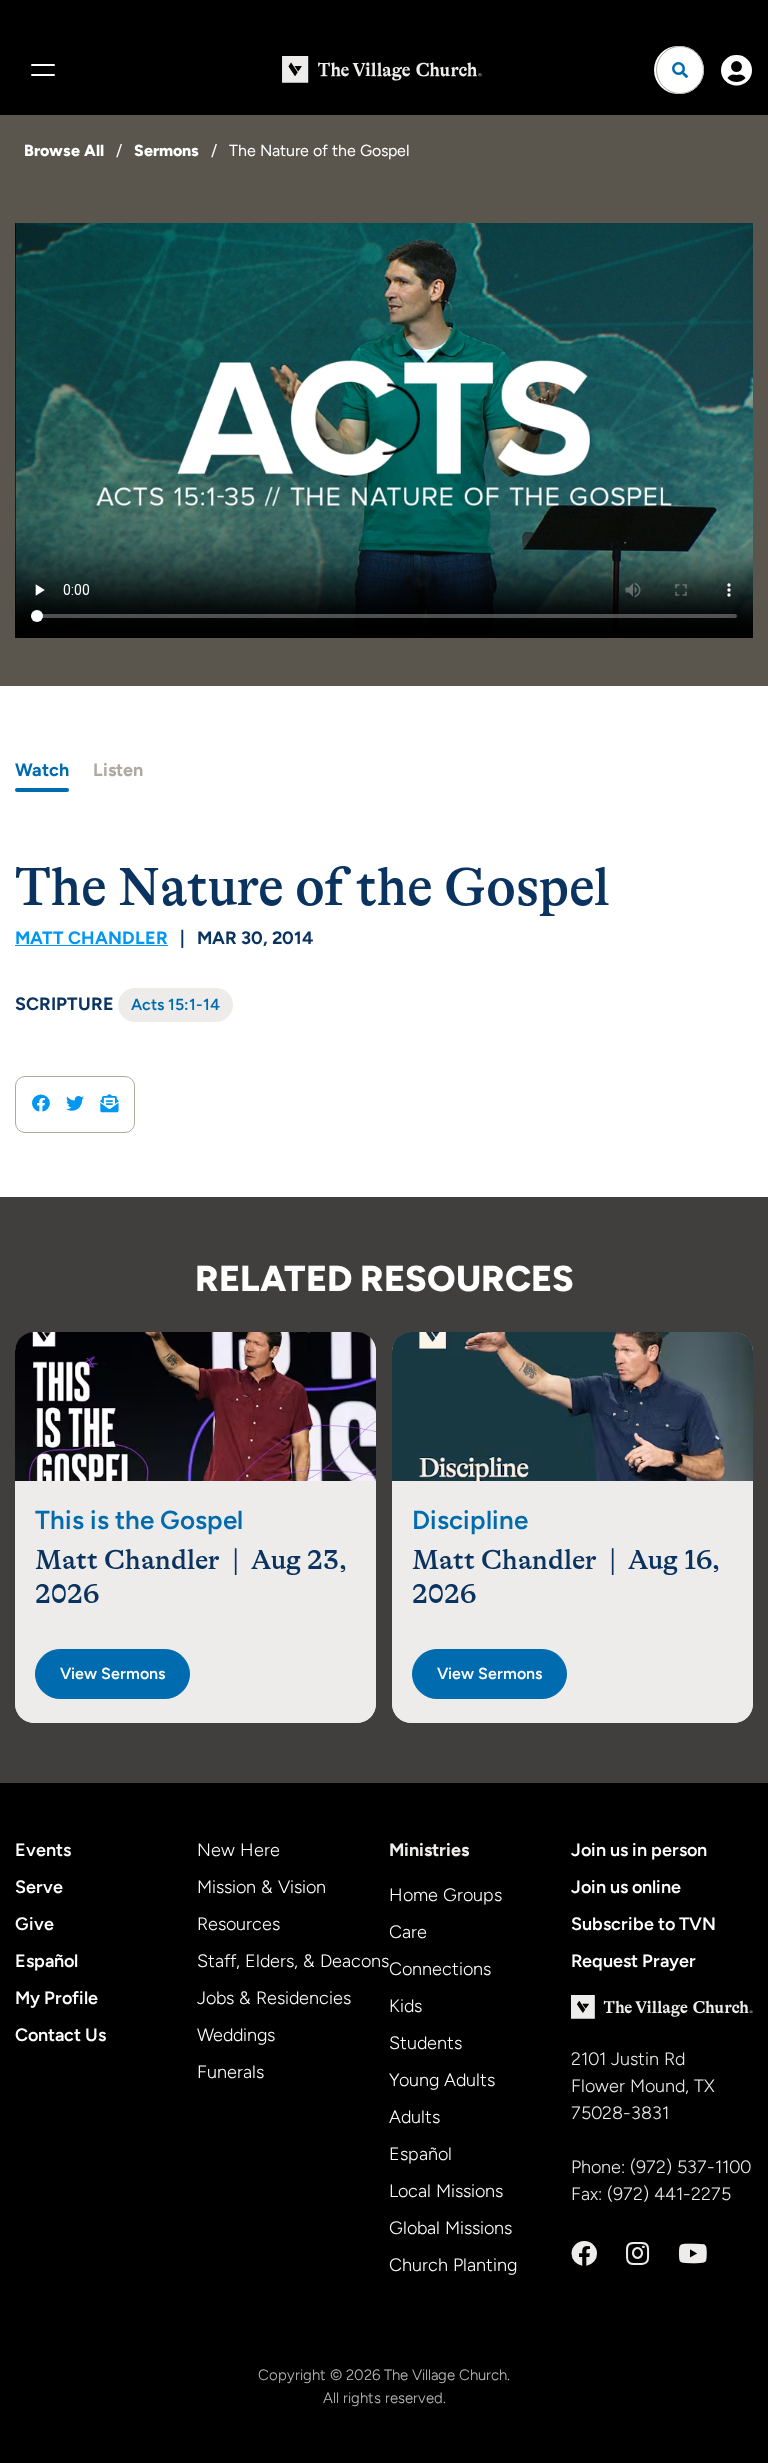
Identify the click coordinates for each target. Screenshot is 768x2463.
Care (408, 1932)
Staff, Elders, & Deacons (293, 1961)
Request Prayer (633, 1961)
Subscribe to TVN (643, 1924)
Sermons (166, 150)
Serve (39, 1887)
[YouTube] (692, 2254)
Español (46, 1961)
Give (34, 1924)
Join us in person (639, 1850)
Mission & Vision (261, 1887)
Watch (42, 770)
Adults (414, 2117)
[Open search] (680, 70)
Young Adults (442, 2080)
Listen (118, 770)
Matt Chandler (91, 938)
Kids (405, 2006)
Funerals (230, 2072)
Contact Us (60, 2035)
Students (425, 2043)
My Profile (56, 1998)
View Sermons (112, 1673)
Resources (238, 1924)
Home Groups (445, 1895)
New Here (238, 1850)
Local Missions (446, 2191)
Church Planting (453, 2265)
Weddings (236, 2035)
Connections (440, 1969)
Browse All (64, 150)
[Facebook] (584, 2254)
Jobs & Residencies (274, 1998)
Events (43, 1850)
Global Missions (450, 2228)
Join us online (626, 1887)
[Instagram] (637, 2254)
